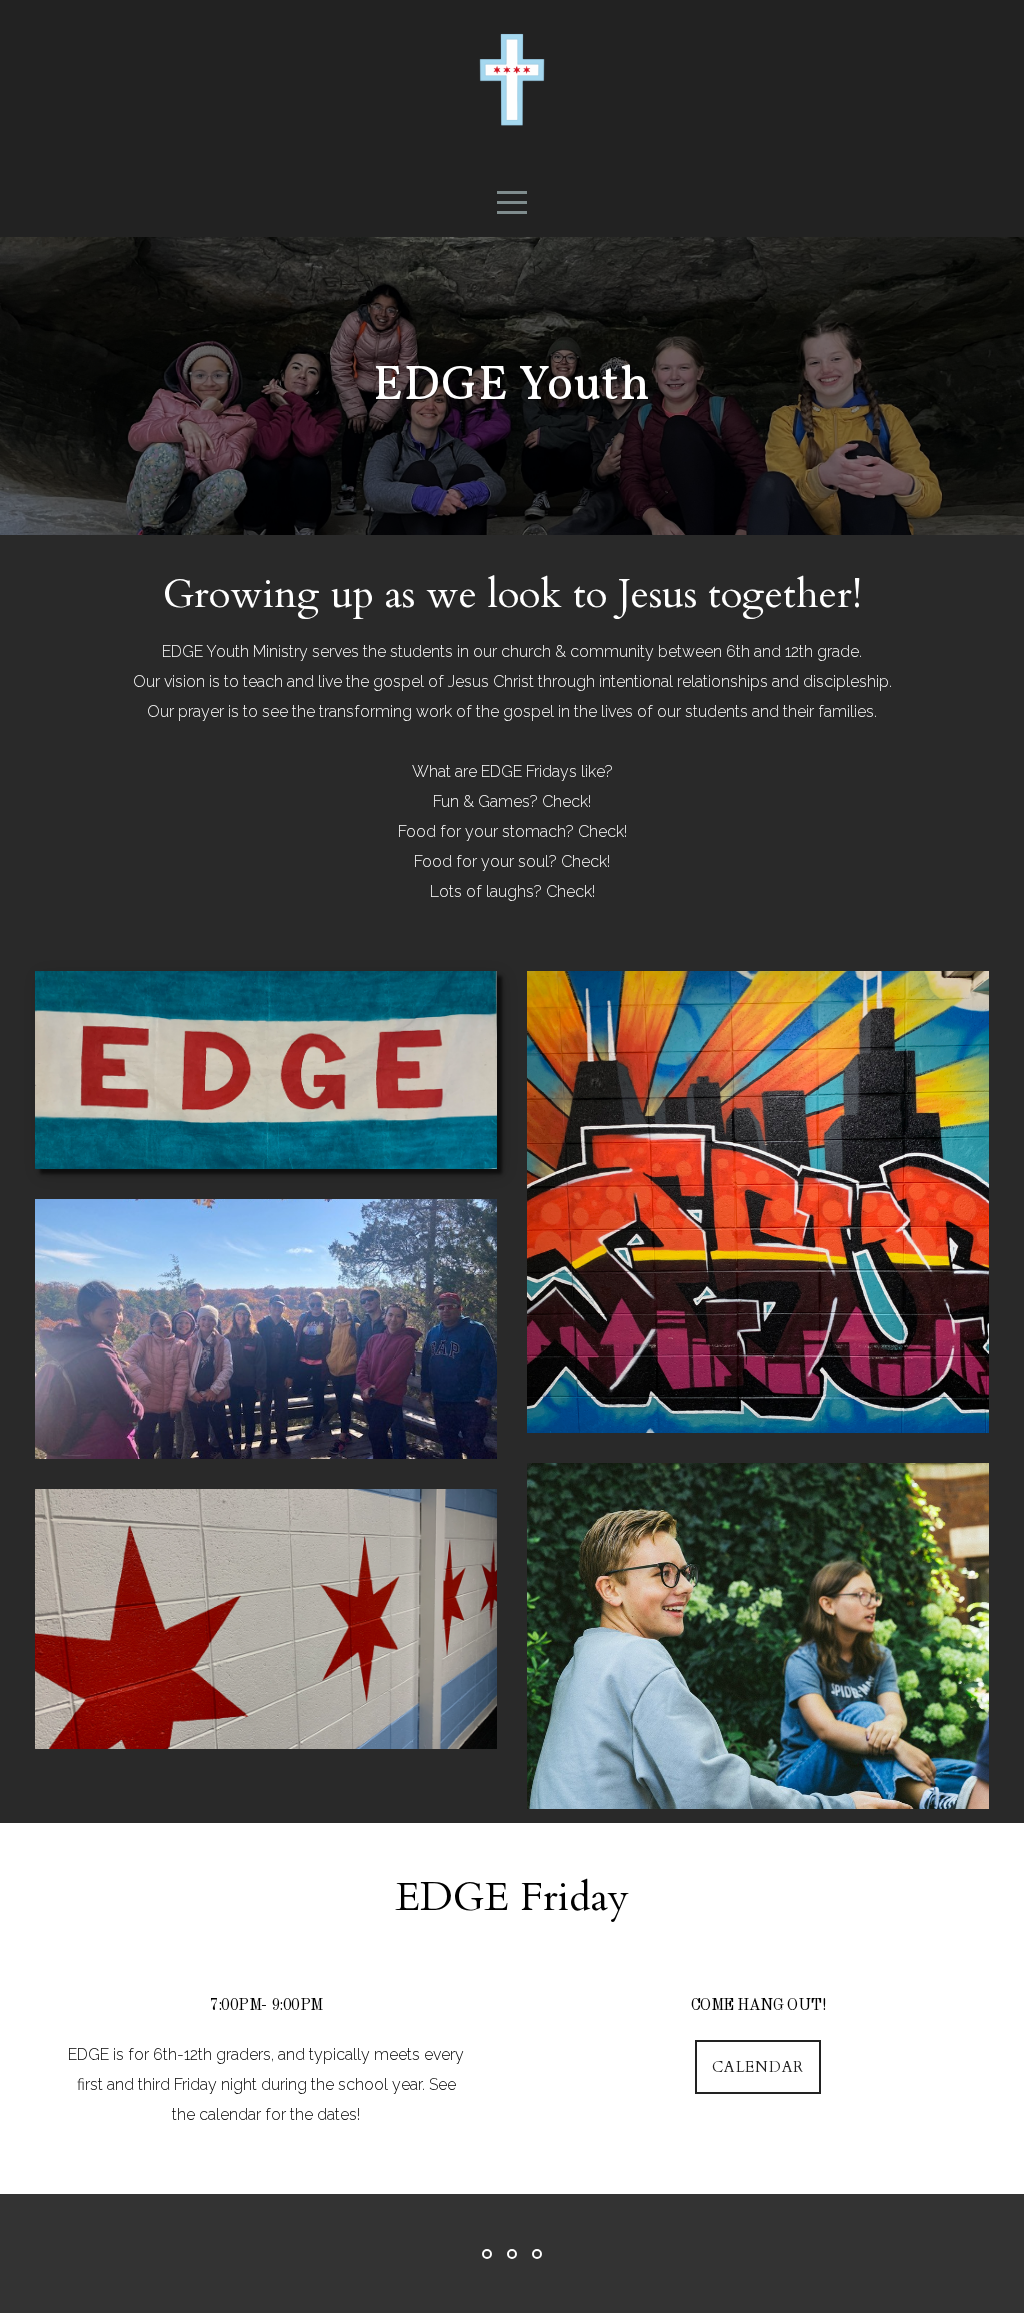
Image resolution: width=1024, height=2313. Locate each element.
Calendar (758, 2067)
